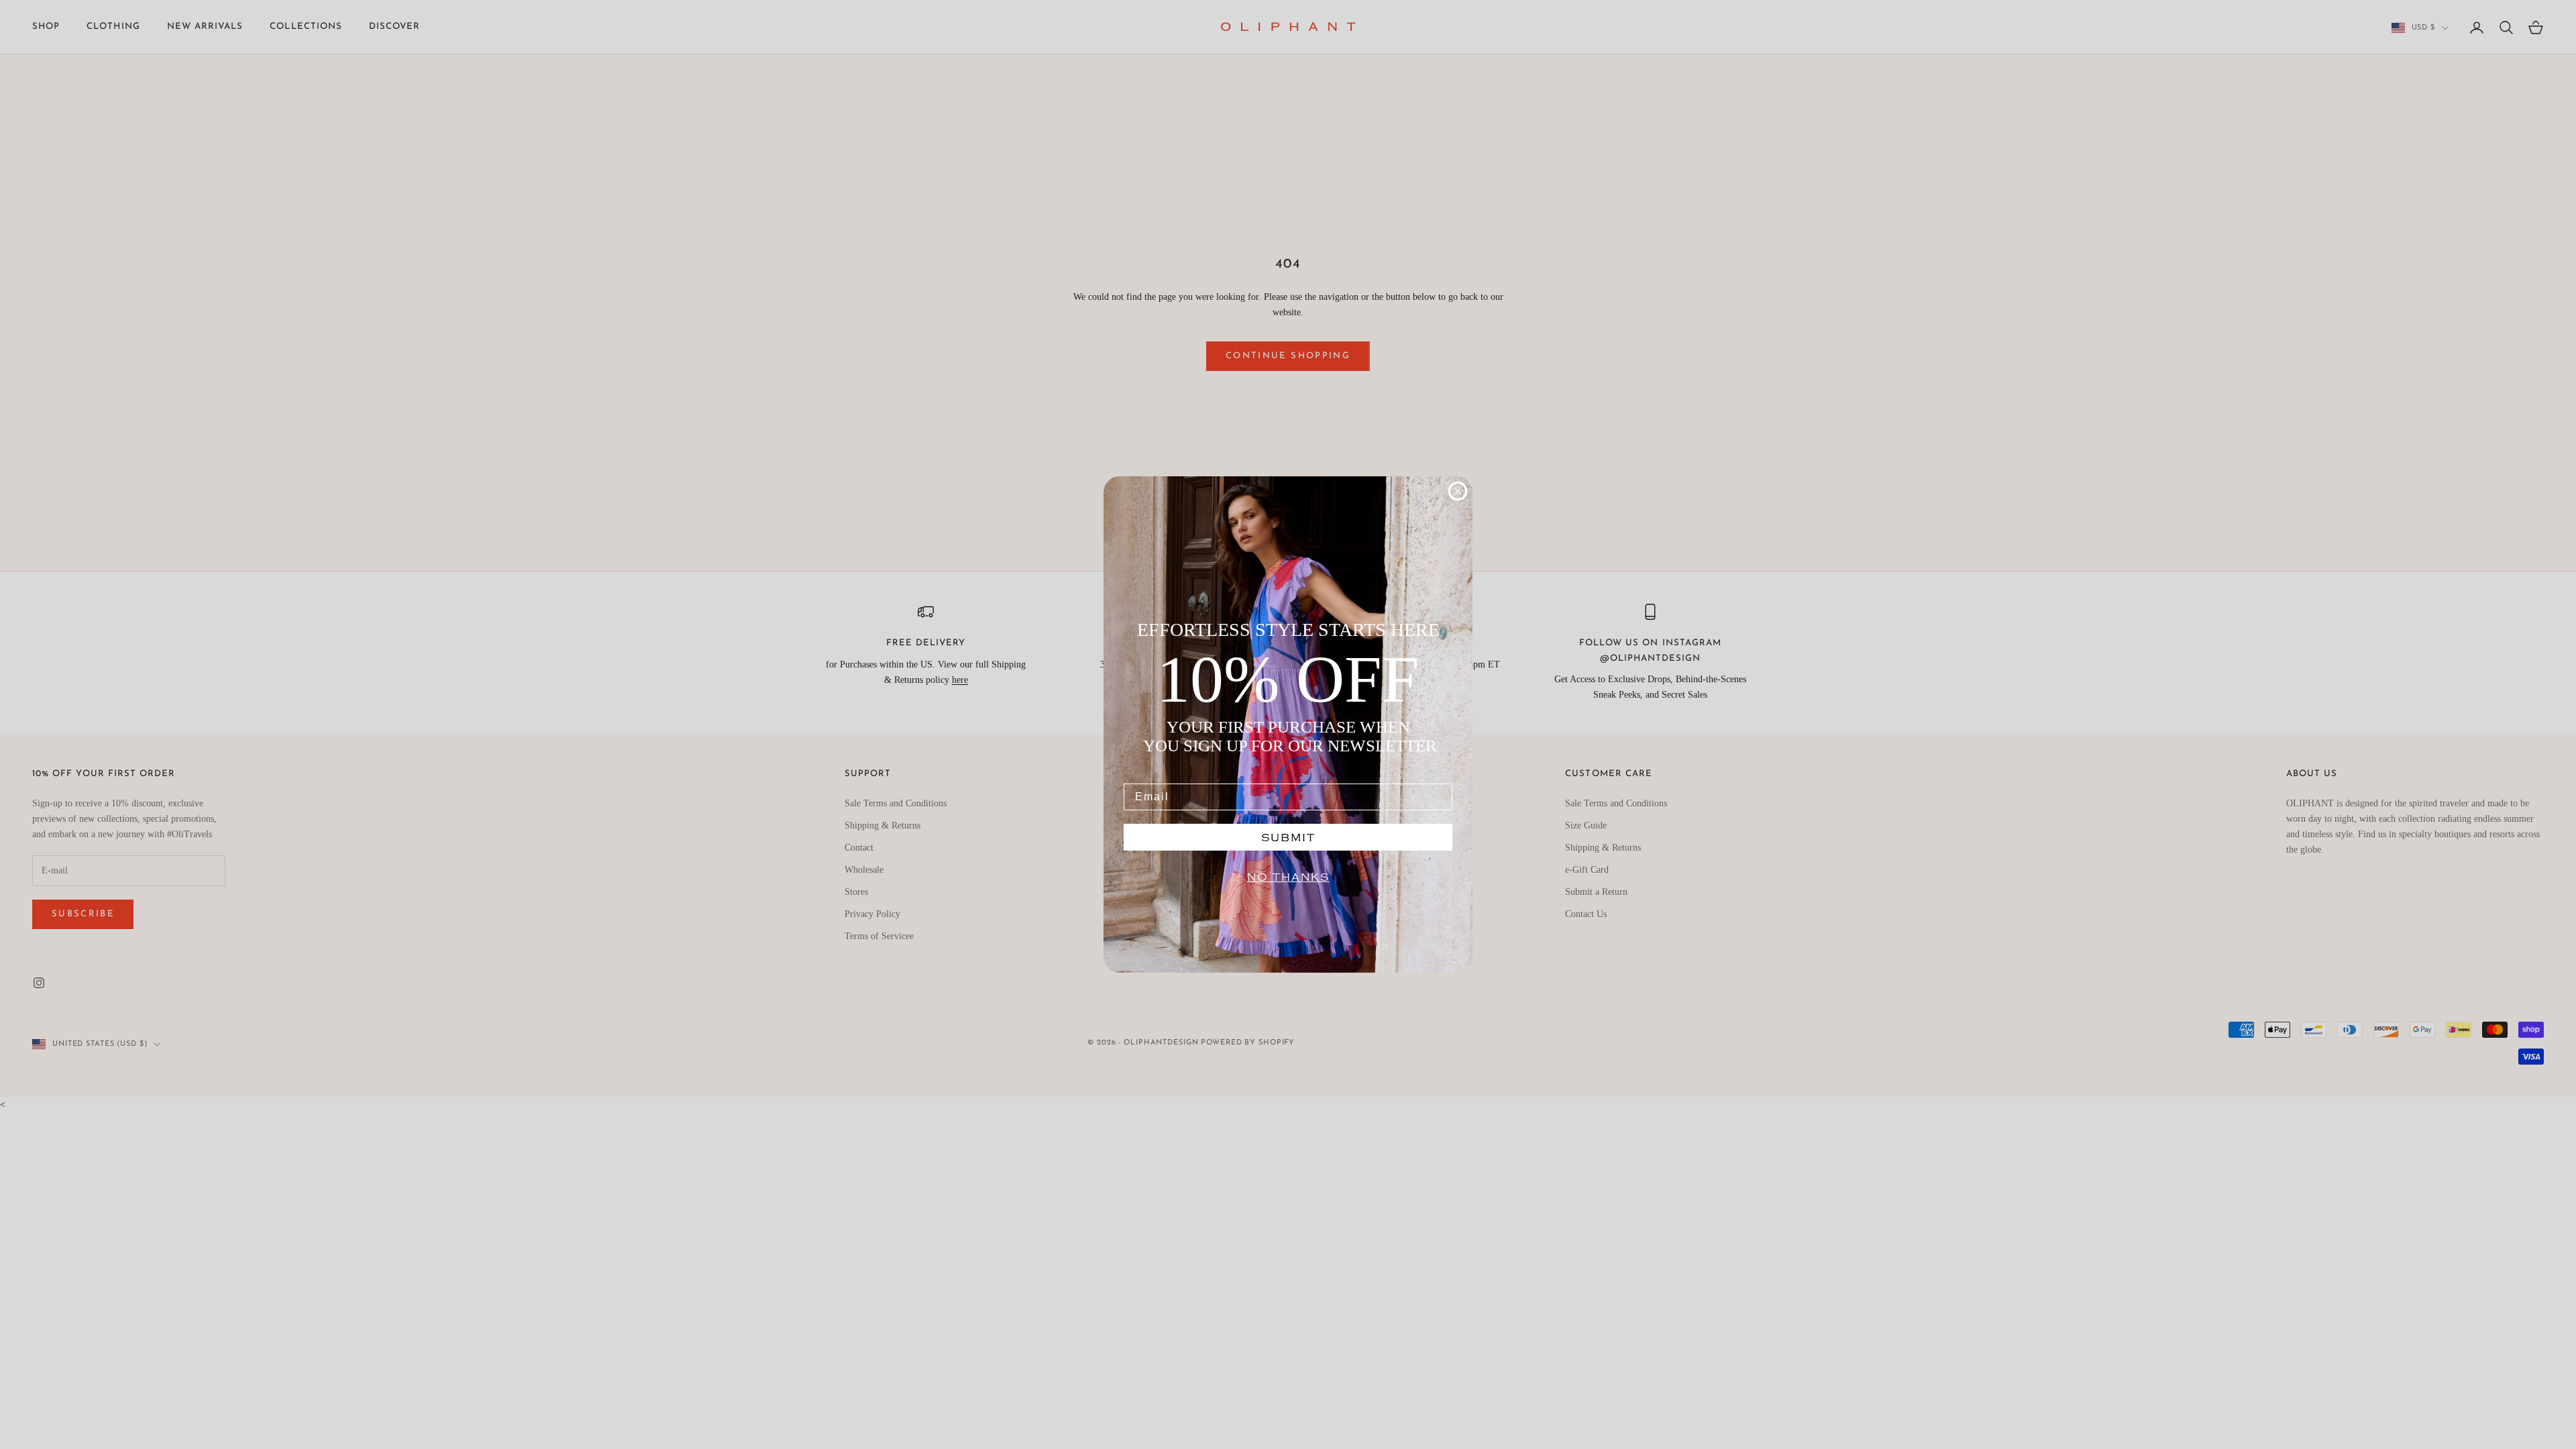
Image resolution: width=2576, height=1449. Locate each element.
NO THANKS (1288, 877)
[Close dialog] (1458, 491)
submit (1288, 837)
